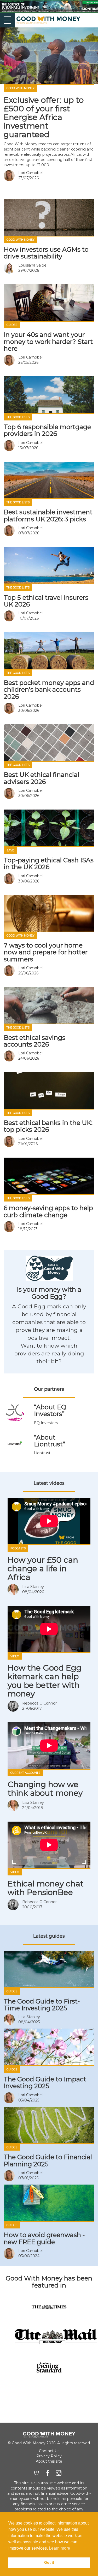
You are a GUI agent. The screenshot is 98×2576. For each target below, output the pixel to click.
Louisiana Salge (32, 265)
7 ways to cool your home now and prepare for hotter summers (46, 952)
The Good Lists (18, 417)
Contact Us (49, 2451)
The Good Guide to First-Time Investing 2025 (42, 2005)
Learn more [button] (59, 2548)
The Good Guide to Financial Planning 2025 (48, 2160)
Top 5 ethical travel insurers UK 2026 (46, 601)
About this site (49, 2461)
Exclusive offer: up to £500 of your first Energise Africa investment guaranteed (44, 117)
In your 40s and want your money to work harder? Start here (48, 342)
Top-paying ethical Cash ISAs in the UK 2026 (49, 864)
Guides (12, 325)
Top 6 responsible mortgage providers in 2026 (47, 430)
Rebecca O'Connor (39, 1703)
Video (15, 1656)
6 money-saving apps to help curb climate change (48, 1211)
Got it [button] (49, 2562)
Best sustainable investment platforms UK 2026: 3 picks (48, 515)
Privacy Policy (49, 2456)
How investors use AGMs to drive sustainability (46, 253)
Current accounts (25, 1773)
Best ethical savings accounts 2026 (34, 1041)
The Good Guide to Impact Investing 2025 (45, 2083)
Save (10, 850)
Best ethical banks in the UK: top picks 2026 (48, 1126)
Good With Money (21, 88)
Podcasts (18, 1548)
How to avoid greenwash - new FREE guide (44, 2238)
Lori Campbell (31, 173)
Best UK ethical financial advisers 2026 (41, 778)
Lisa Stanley (33, 1587)
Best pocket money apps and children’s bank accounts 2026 (49, 690)
